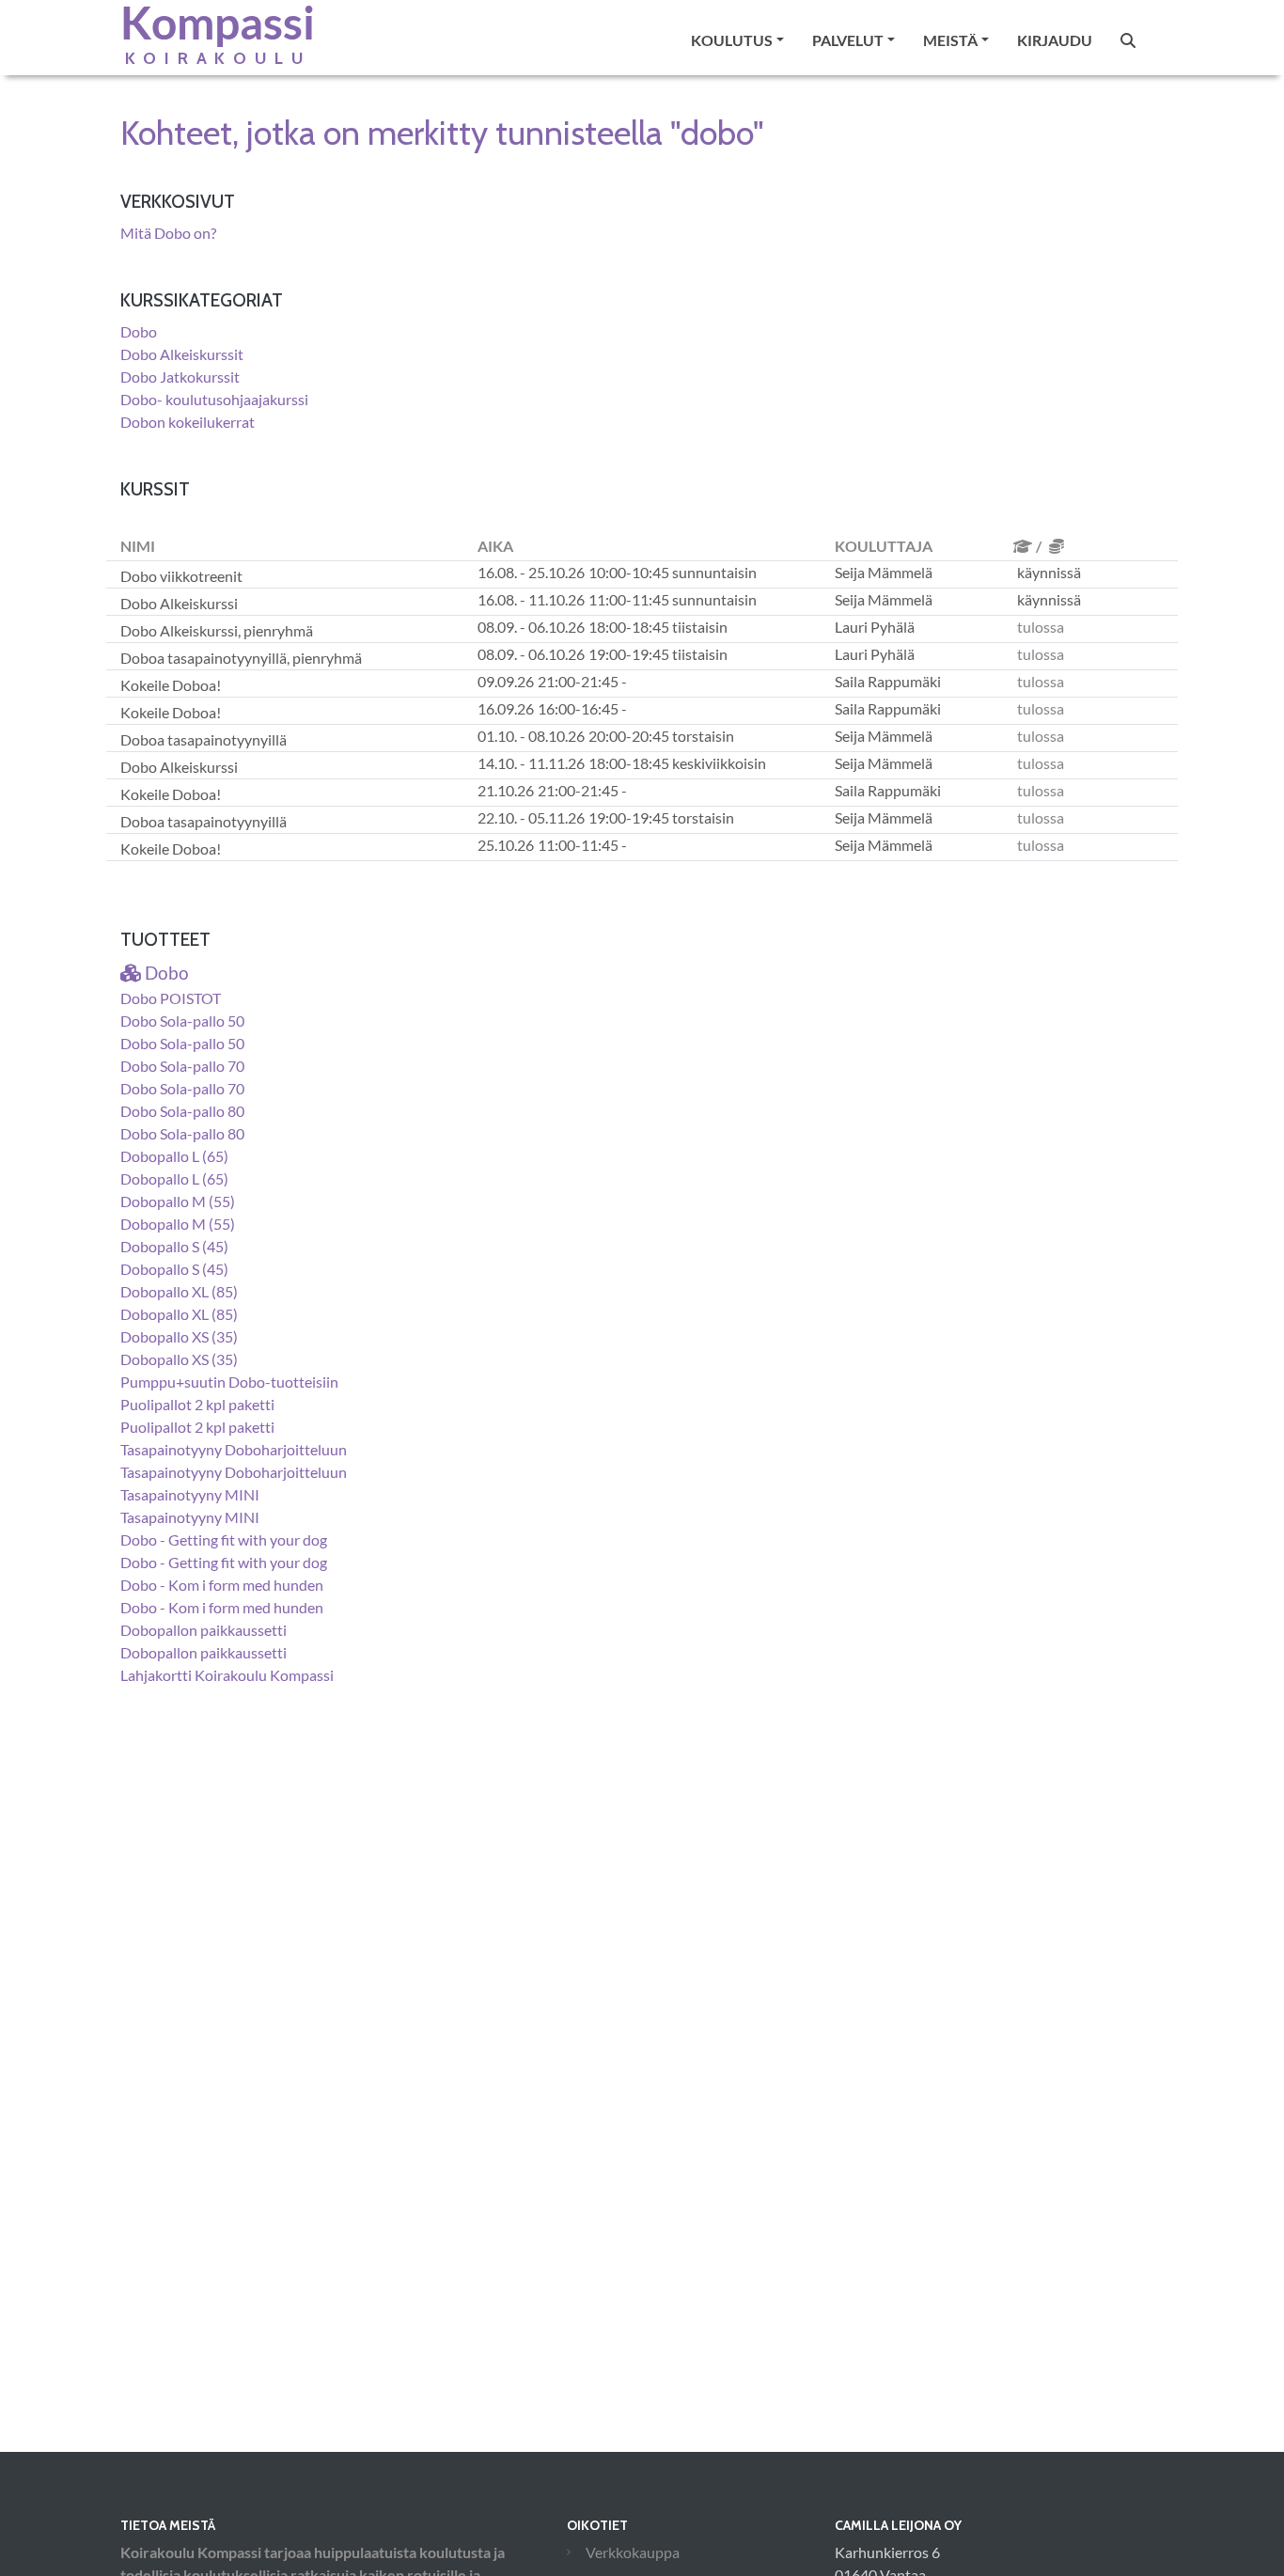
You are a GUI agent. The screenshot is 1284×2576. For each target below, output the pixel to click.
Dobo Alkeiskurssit (182, 354)
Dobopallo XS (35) (179, 1336)
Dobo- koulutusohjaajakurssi (214, 399)
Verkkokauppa (633, 2552)
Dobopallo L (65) (174, 1156)
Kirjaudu (1055, 40)
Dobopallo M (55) (178, 1201)
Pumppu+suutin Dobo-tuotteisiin (229, 1382)
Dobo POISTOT (171, 998)
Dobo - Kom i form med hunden (222, 1585)
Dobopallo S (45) (174, 1246)
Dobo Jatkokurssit (180, 377)
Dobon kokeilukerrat (188, 422)
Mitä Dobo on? (168, 233)
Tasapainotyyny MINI (190, 1494)
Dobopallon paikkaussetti (204, 1630)
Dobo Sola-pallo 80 (182, 1111)
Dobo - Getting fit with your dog (224, 1539)
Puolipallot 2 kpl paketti (197, 1404)
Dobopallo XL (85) (179, 1291)
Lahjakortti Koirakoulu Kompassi (227, 1675)
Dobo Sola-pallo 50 (182, 1021)
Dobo (139, 331)
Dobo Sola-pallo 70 (182, 1066)
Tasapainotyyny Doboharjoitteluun (234, 1449)
